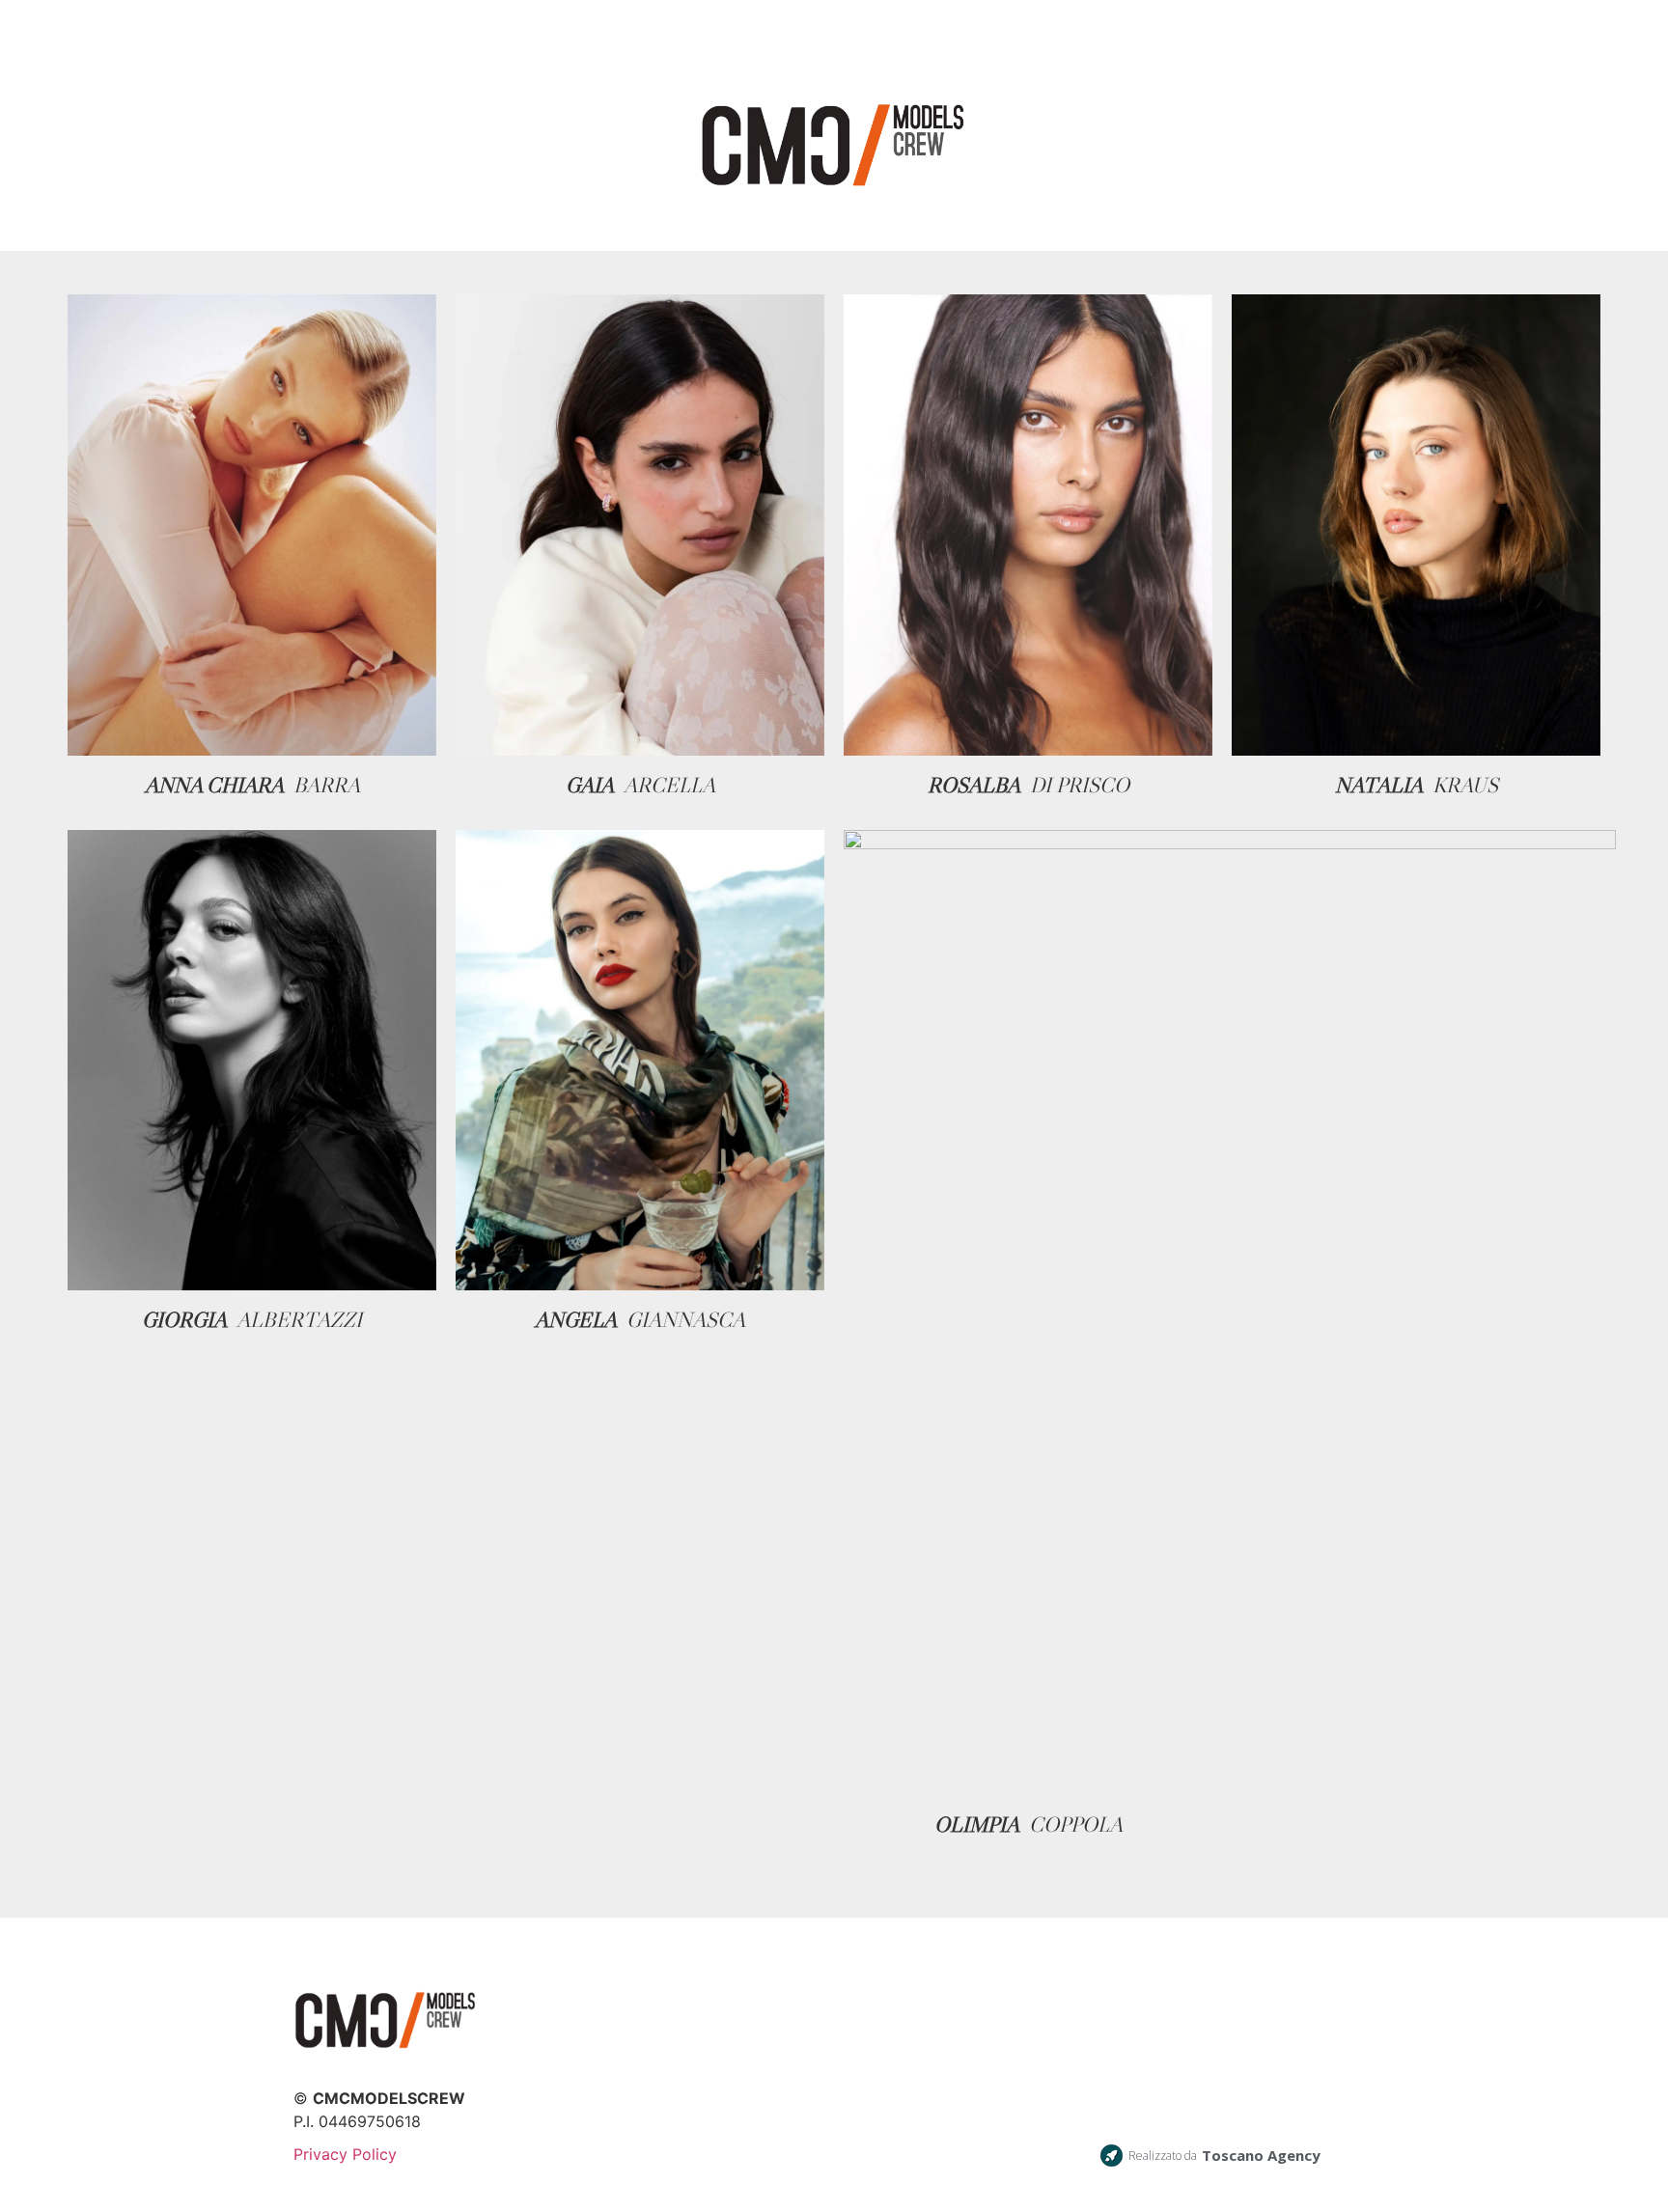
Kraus (1465, 785)
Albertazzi (299, 1320)
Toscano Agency (1261, 2155)
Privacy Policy (345, 2154)
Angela (576, 1320)
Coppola (1076, 1825)
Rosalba (974, 785)
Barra (327, 785)
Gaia (590, 785)
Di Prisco (1080, 785)
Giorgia (184, 1320)
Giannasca (686, 1320)
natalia (1379, 785)
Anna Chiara (214, 785)
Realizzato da (1163, 2156)
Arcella (669, 785)
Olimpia (977, 1825)
